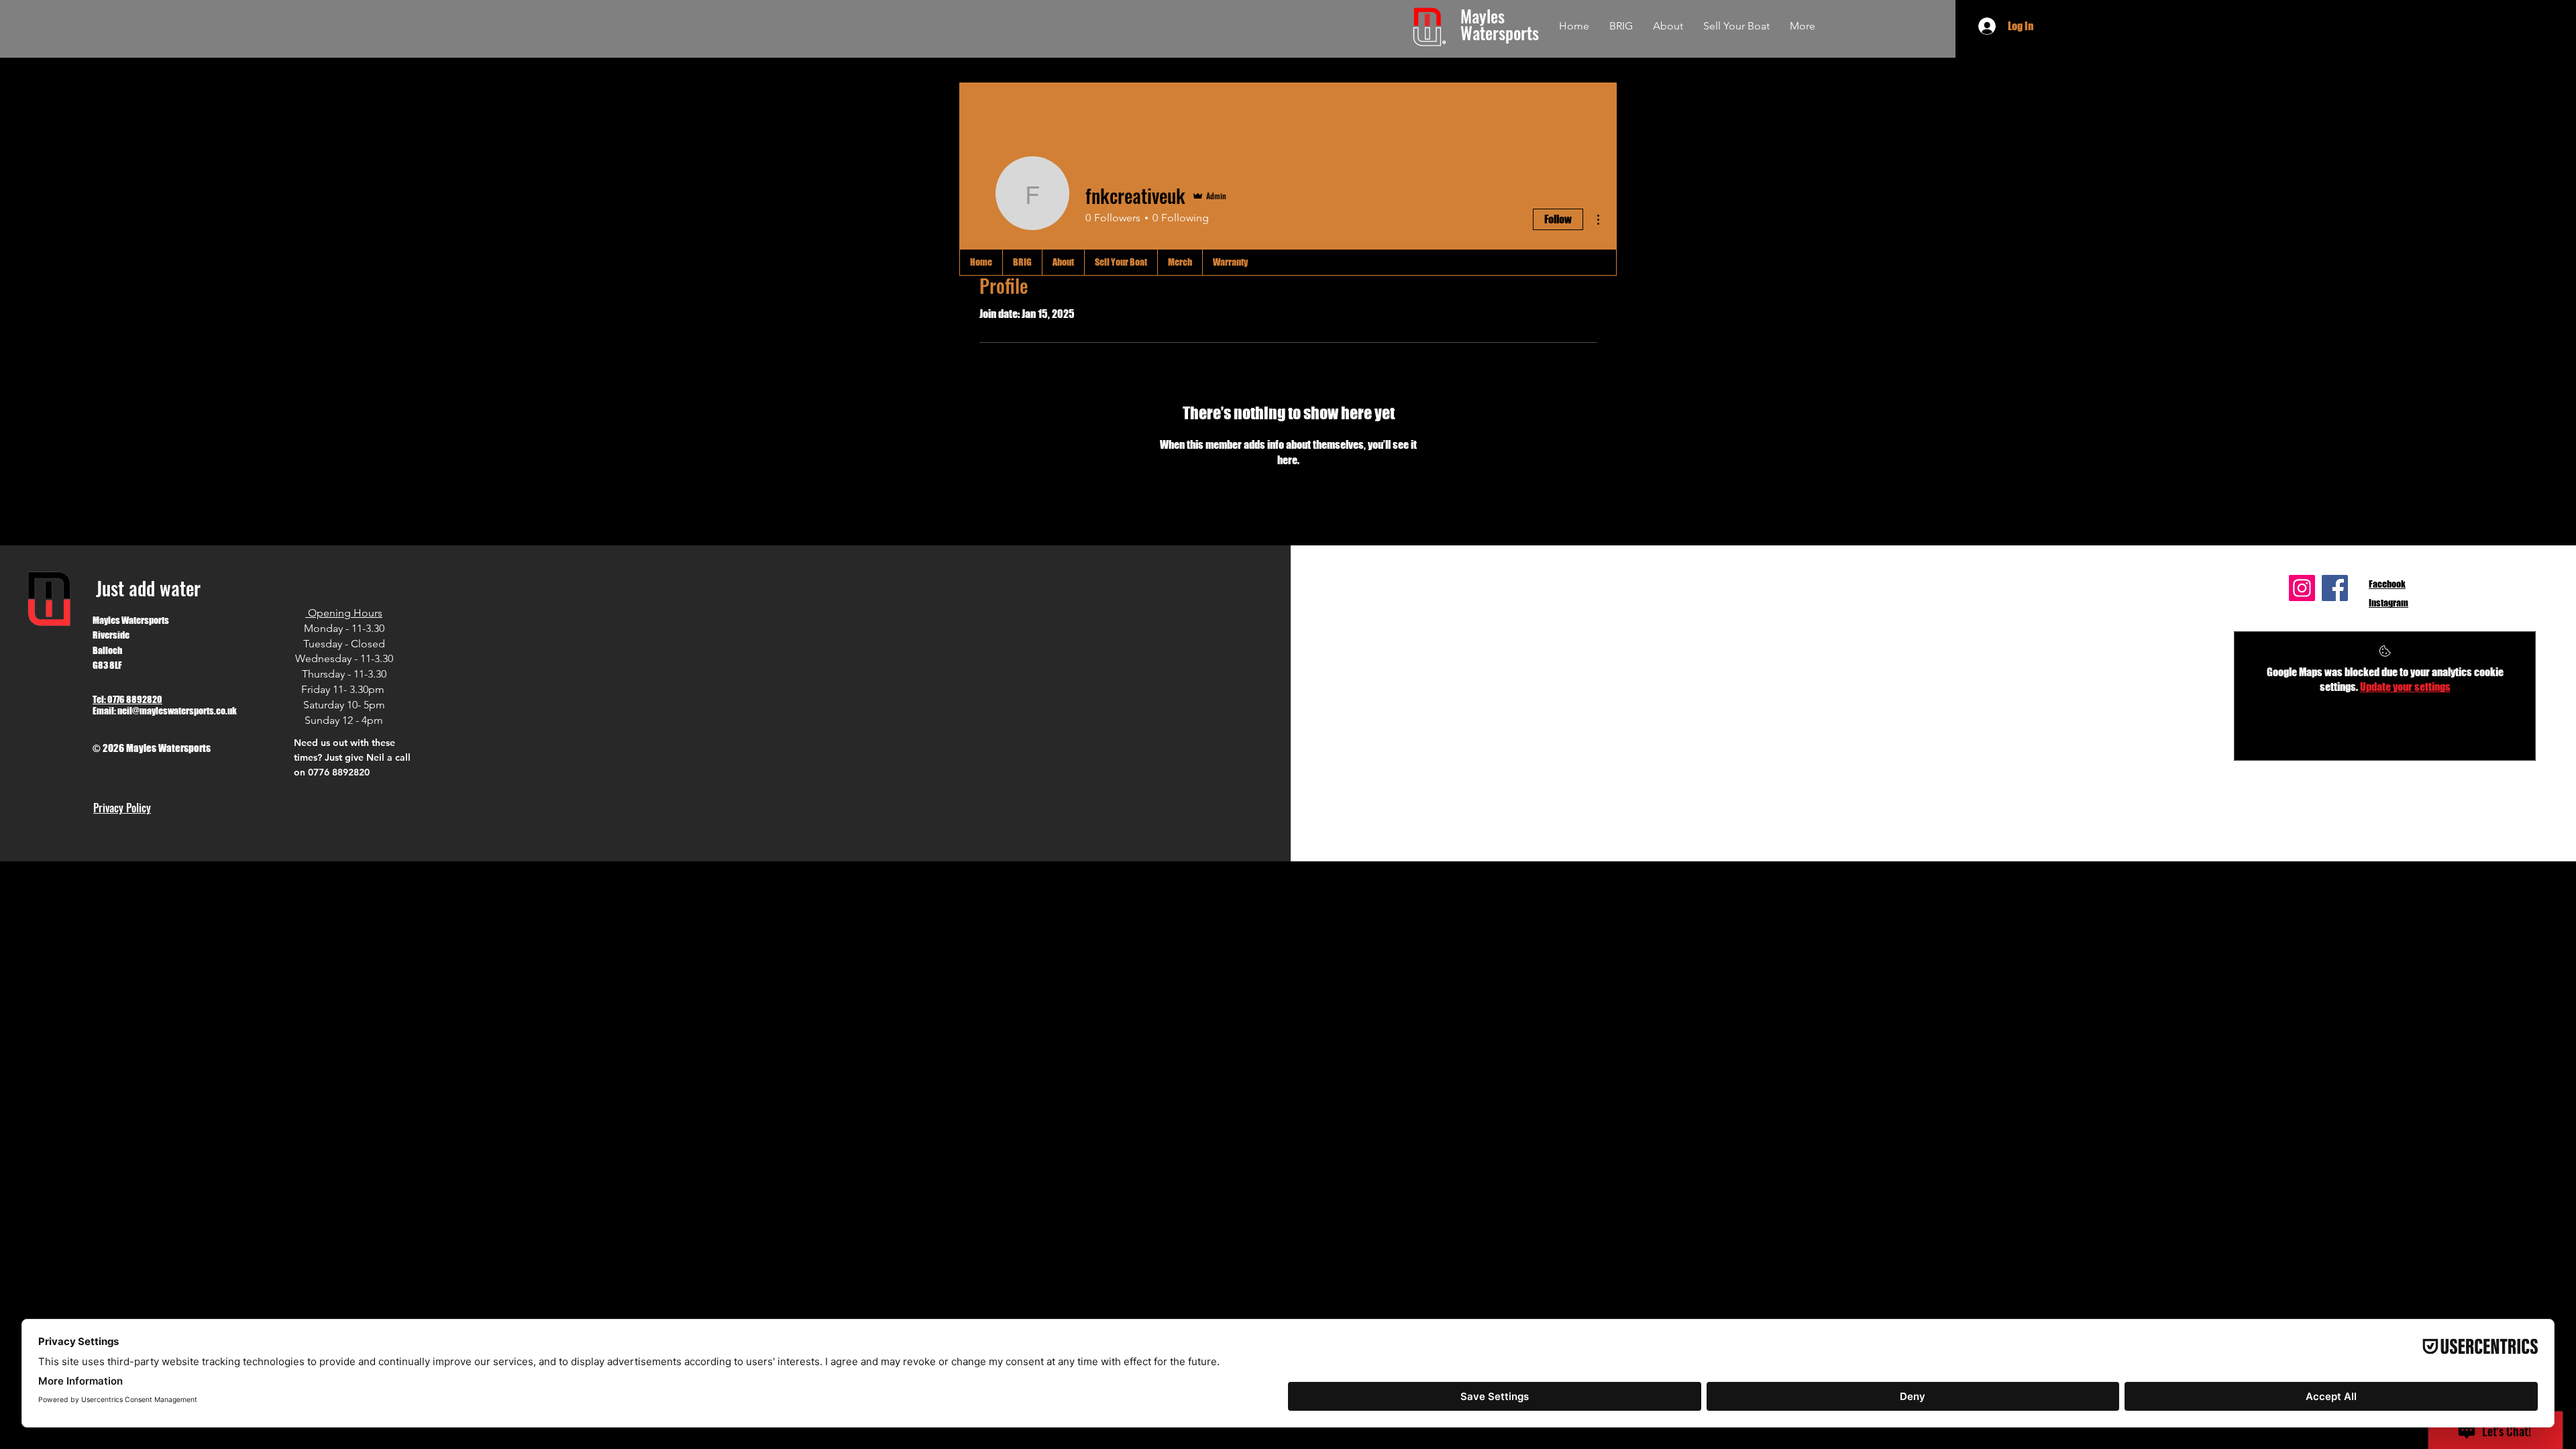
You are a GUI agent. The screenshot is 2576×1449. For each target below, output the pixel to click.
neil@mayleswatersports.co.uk (177, 711)
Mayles (1485, 16)
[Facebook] (2335, 588)
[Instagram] (2302, 588)
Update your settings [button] (2405, 687)
